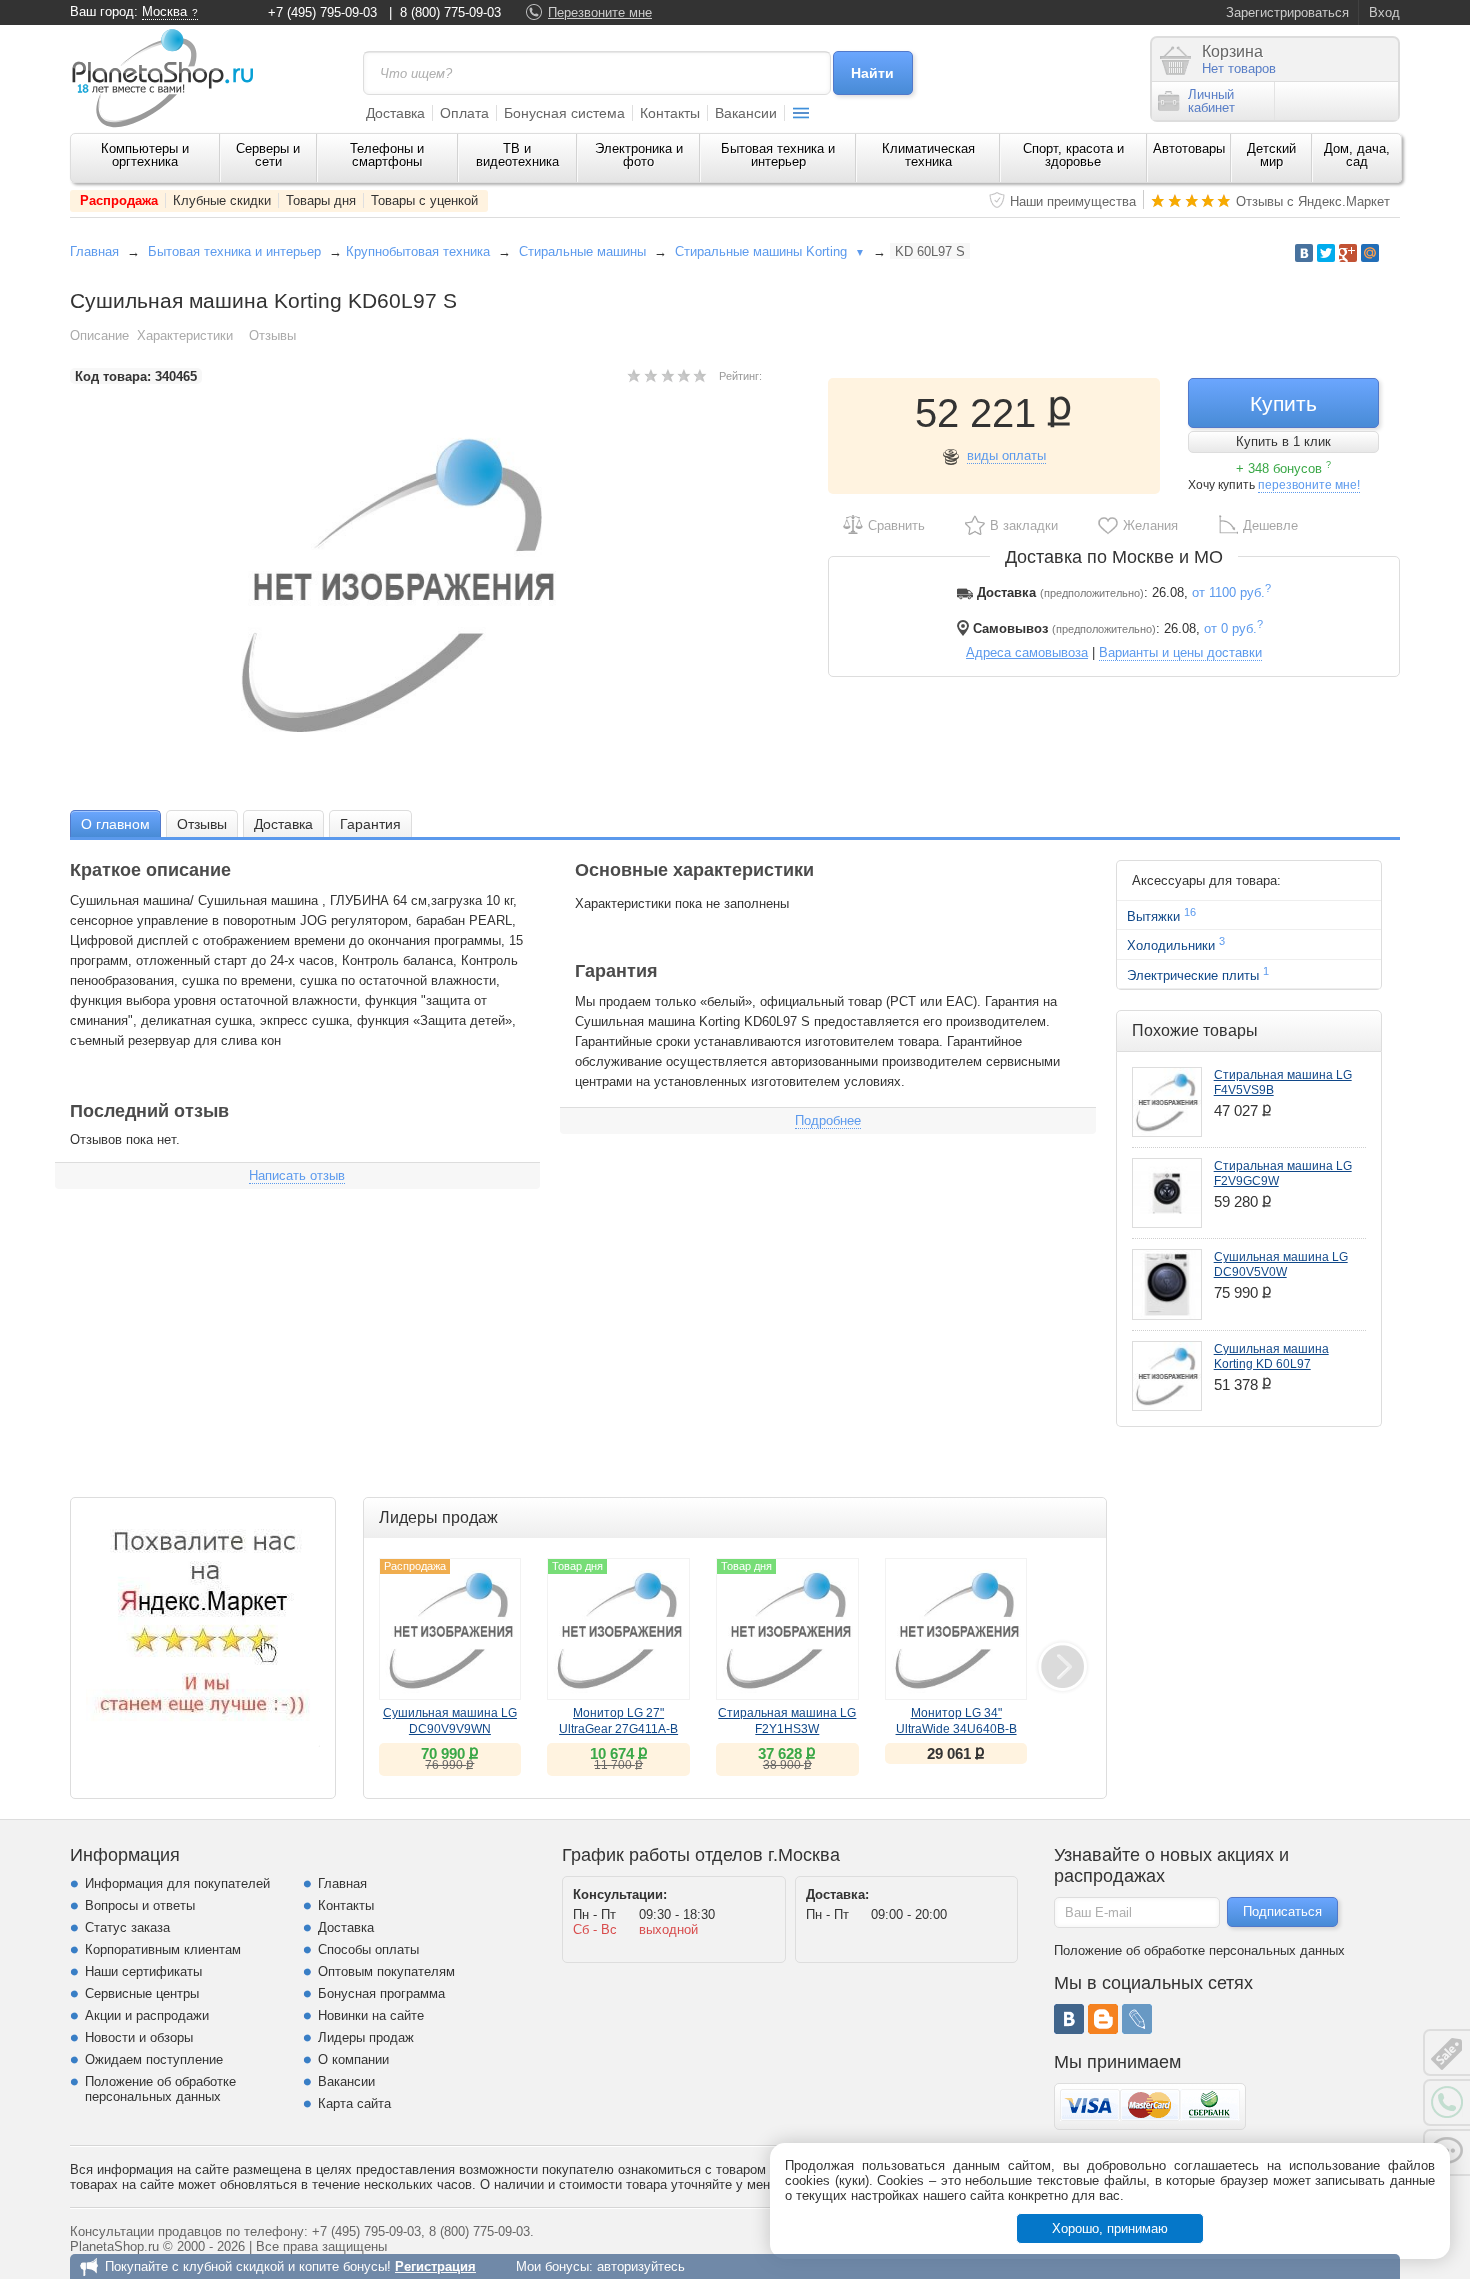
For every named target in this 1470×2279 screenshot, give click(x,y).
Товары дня (321, 200)
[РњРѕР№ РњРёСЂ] (1370, 253)
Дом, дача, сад (1357, 155)
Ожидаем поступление (154, 2059)
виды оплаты (1006, 455)
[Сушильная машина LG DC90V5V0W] (1167, 1284)
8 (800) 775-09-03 (450, 12)
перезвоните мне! (1309, 485)
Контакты (670, 113)
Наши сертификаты (143, 1971)
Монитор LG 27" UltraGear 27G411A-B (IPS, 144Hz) (618, 1729)
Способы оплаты (368, 1949)
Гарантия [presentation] (370, 824)
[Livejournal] (1137, 2019)
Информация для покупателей (177, 1883)
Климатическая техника (928, 155)
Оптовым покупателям (386, 1971)
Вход (1384, 12)
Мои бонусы (552, 2266)
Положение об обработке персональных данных (160, 2089)
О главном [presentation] (115, 824)
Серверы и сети (268, 155)
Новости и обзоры (139, 2037)
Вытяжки (1161, 915)
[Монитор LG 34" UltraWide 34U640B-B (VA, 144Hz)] (956, 1629)
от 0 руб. (1233, 628)
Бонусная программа (381, 1993)
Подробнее (828, 1120)
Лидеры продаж (366, 2037)
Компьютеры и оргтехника (145, 155)
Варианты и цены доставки (1180, 652)
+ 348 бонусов (1283, 468)
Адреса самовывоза (1027, 652)
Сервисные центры (142, 1993)
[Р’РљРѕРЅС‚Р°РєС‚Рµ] (1304, 253)
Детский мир (1271, 155)
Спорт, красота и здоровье (1073, 155)
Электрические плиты (1198, 974)
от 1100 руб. (1231, 592)
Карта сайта (354, 2103)
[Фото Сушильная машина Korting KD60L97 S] (416, 585)
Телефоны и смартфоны (387, 155)
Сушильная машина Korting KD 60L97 (1271, 1356)
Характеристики (185, 335)
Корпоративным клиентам (163, 1949)
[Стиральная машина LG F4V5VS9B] (1167, 1102)
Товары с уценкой (424, 200)
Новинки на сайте (371, 2015)
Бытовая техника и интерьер (778, 155)
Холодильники (1176, 944)
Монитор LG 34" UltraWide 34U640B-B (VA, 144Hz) (956, 1729)
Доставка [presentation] (283, 824)
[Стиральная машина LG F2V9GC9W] (1167, 1193)
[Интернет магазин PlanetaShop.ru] (170, 78)
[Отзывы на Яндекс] (203, 1630)
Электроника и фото (639, 155)
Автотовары (1189, 148)
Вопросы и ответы (140, 1905)
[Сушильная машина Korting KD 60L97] (1167, 1376)
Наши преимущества (1073, 201)
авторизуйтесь (641, 2266)
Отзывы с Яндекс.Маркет (1313, 201)
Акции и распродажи (147, 2015)
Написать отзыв (297, 1175)
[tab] (115, 823)
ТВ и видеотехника (517, 155)
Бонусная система (564, 113)
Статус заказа (127, 1927)
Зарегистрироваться (1287, 12)
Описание (99, 335)
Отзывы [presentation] (202, 824)
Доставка (395, 113)
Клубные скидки (222, 200)
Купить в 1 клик (1283, 441)
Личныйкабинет (1211, 101)
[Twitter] (1326, 253)
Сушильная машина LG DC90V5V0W (1281, 1264)
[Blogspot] (1103, 2019)
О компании (353, 2059)
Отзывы (272, 335)
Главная (94, 251)
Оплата (464, 113)
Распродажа (119, 200)
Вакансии (746, 113)
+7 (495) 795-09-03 (322, 12)
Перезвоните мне (600, 12)
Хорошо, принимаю (1110, 2228)
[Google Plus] (1348, 253)
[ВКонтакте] (1069, 2019)
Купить (1283, 403)
